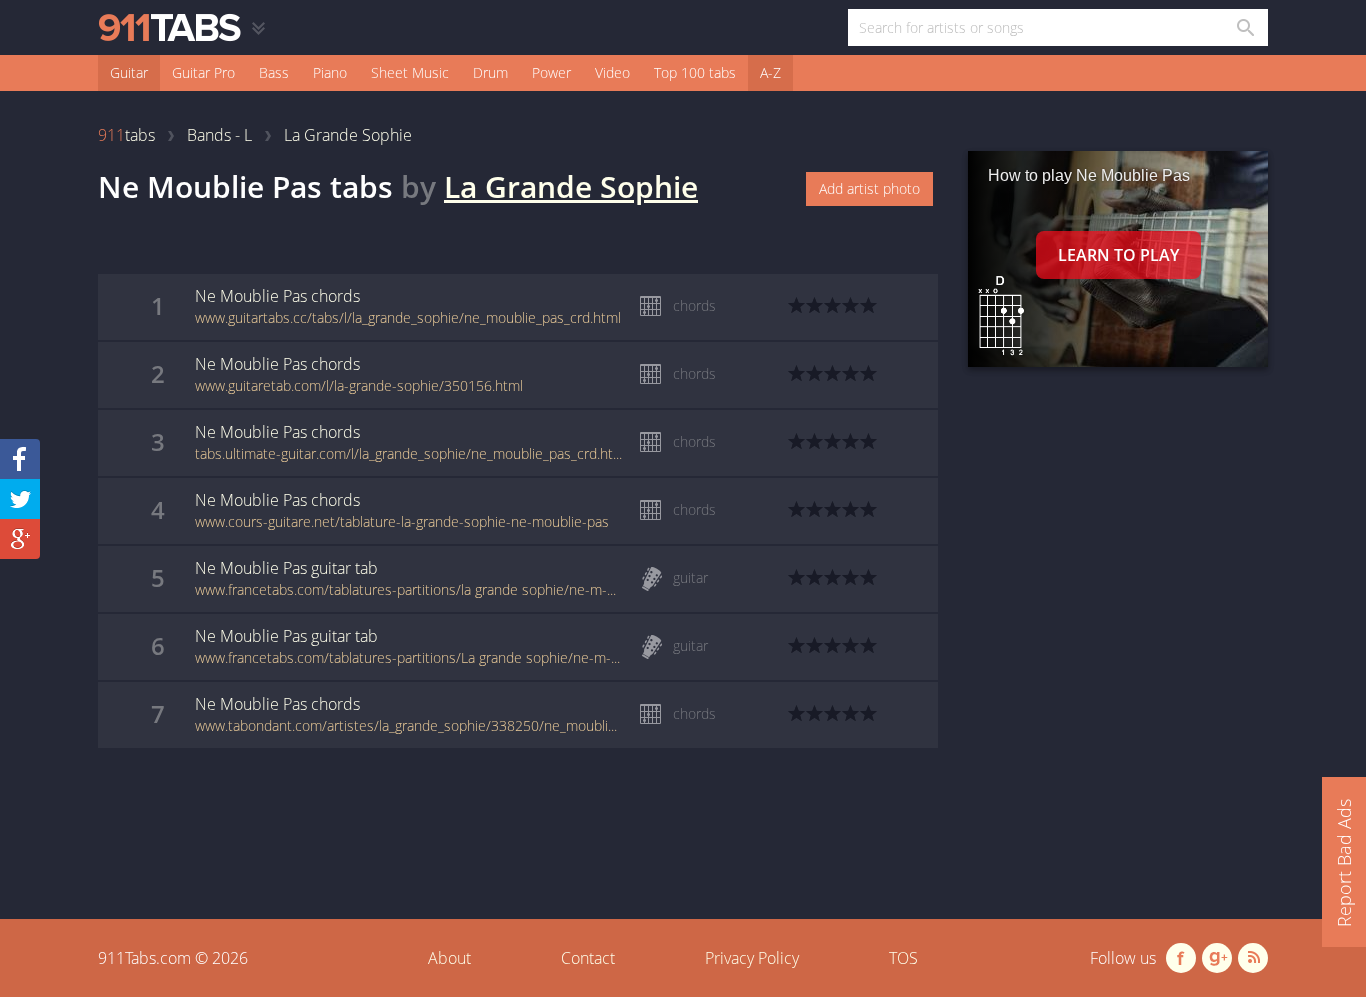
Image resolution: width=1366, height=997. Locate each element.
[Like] (20, 459)
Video (612, 72)
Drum (490, 72)
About (449, 958)
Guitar (129, 72)
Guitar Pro (203, 72)
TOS (903, 958)
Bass (274, 72)
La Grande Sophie (571, 186)
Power (551, 72)
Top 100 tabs (695, 72)
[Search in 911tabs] (1244, 27)
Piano (330, 72)
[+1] (20, 539)
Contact (588, 958)
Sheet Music (410, 72)
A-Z (770, 72)
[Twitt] (20, 499)
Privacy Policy (752, 958)
